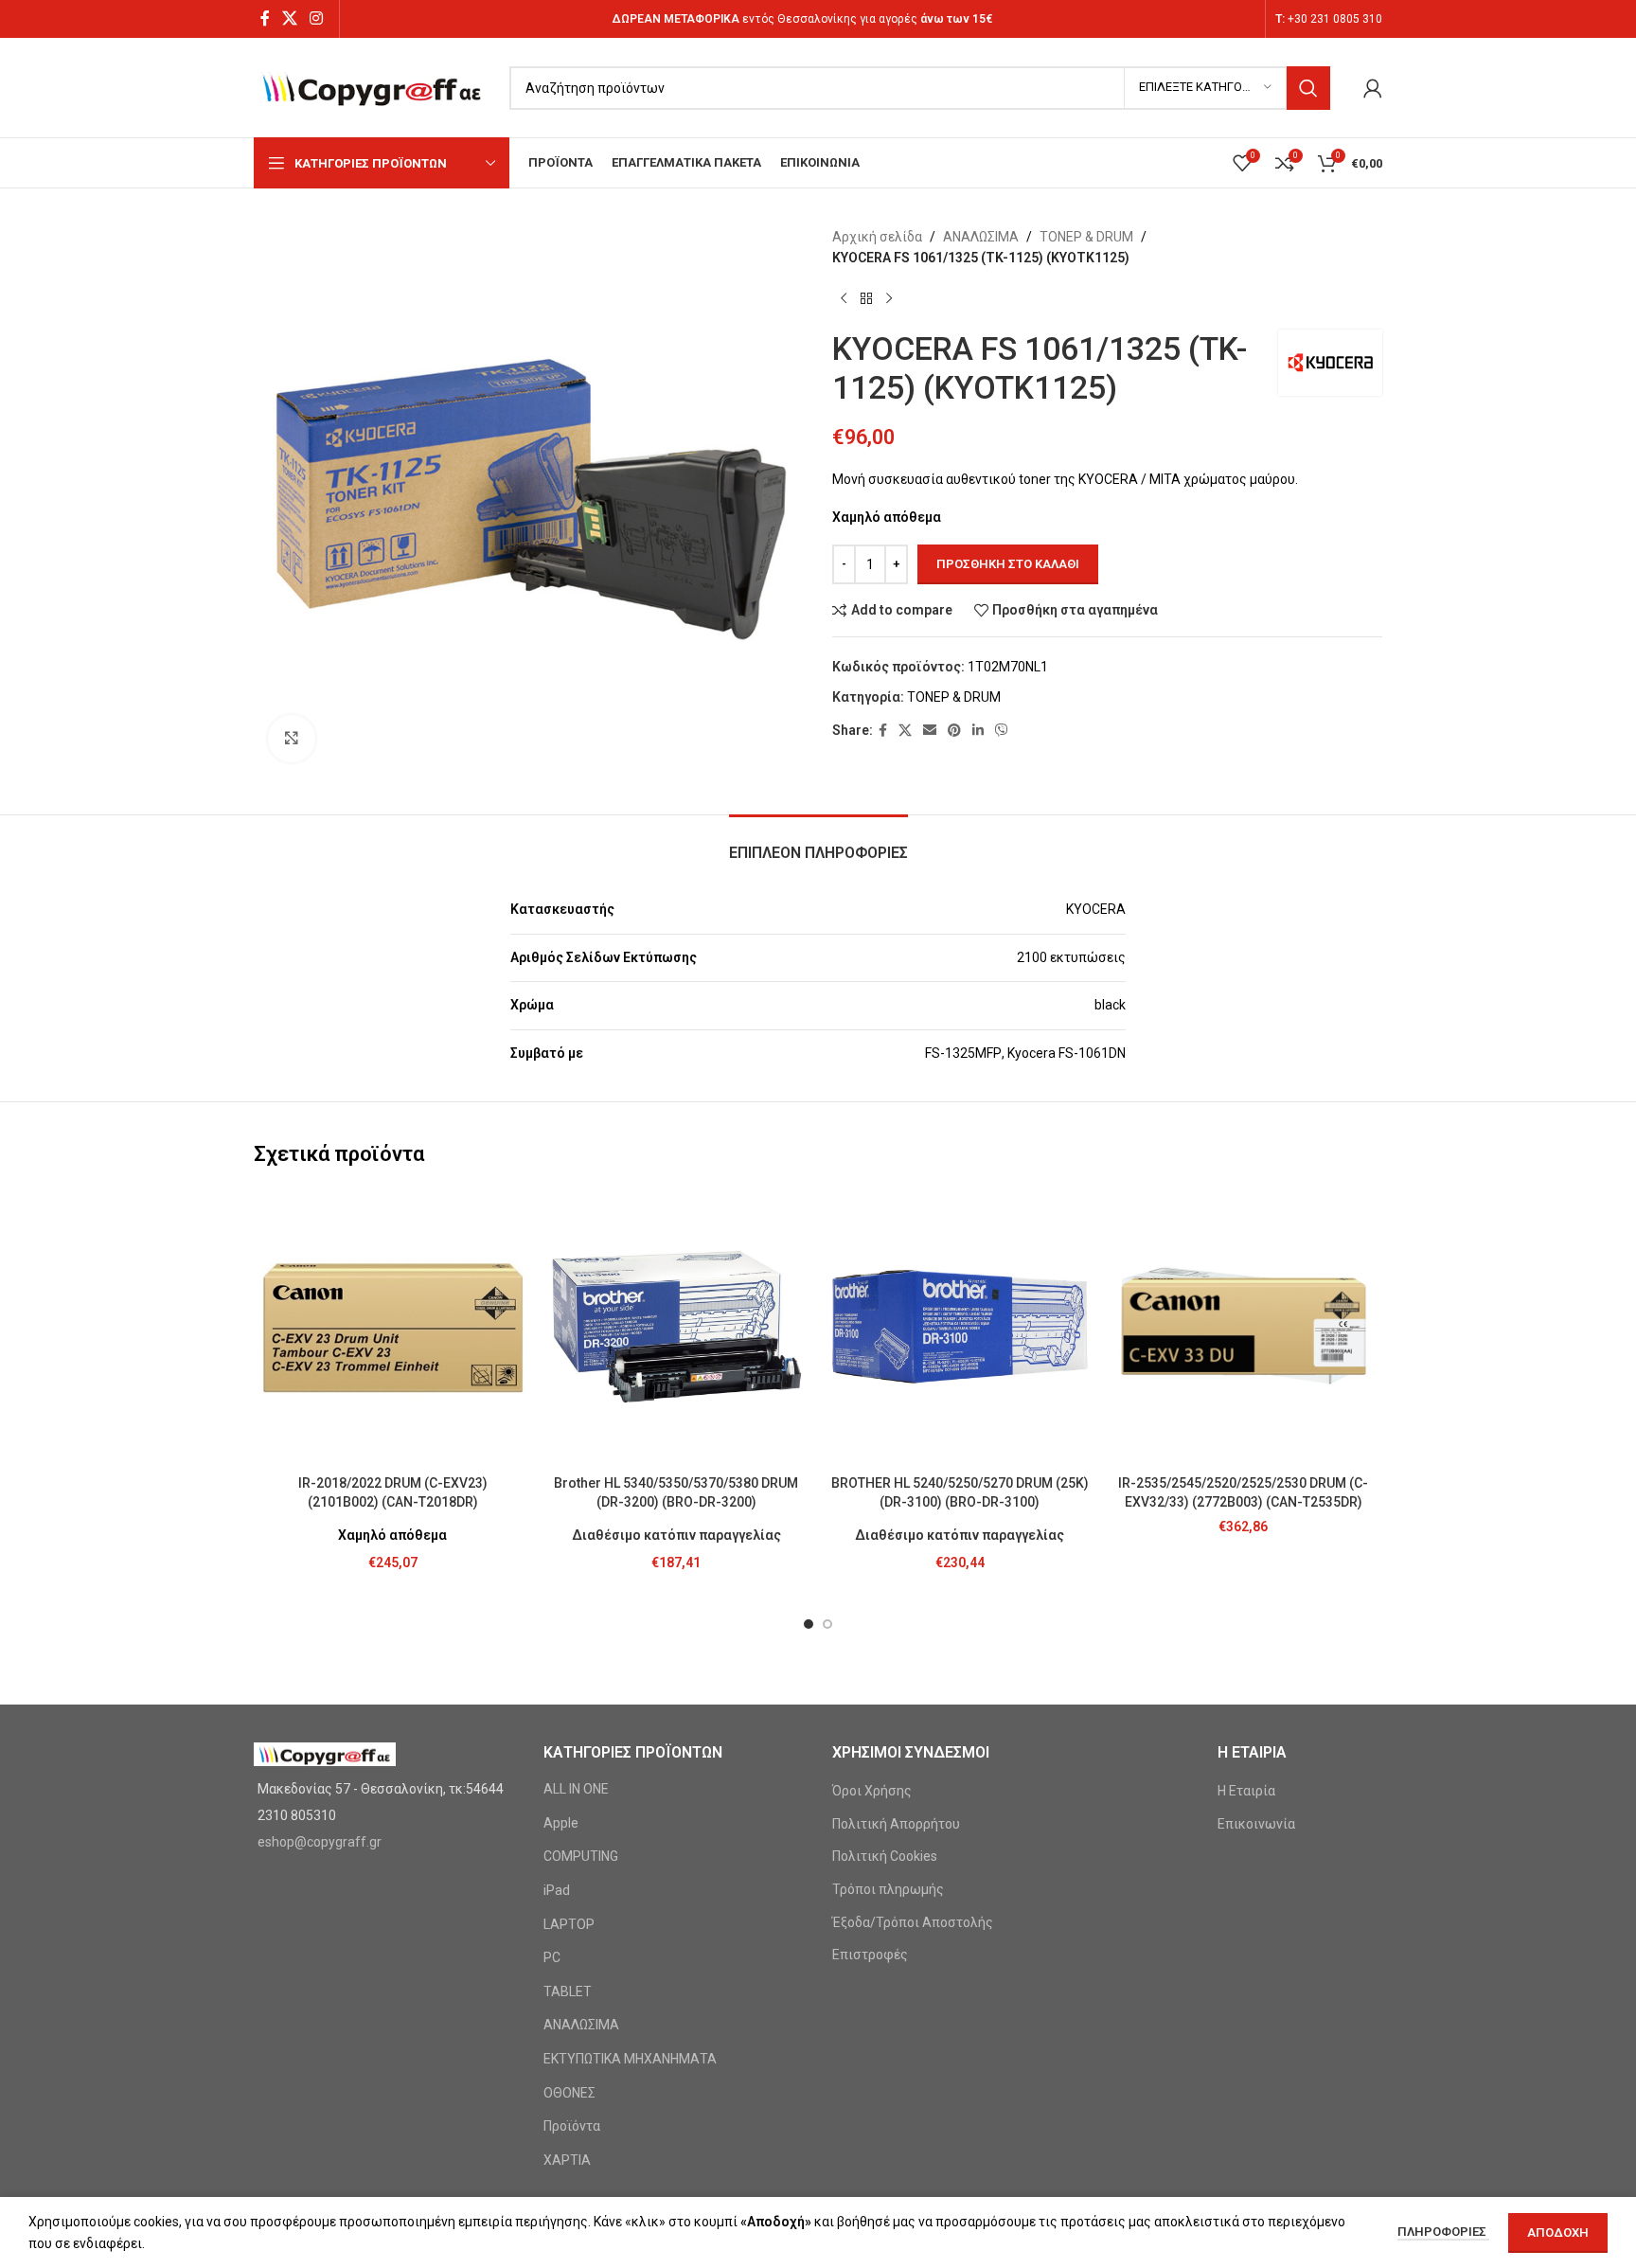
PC (552, 1957)
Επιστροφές (870, 1955)
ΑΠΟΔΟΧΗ (1558, 2232)
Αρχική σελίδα (877, 237)
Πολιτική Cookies (885, 1856)
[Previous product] (844, 299)
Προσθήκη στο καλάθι (1008, 564)
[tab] (818, 843)
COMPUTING (581, 1856)
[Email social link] (930, 731)
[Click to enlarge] (292, 739)
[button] (809, 1624)
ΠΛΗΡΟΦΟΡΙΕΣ (1443, 2232)
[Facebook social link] (265, 18)
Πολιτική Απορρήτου (896, 1824)
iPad (557, 1890)
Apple (561, 1823)
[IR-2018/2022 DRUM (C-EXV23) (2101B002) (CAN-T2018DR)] (393, 1327)
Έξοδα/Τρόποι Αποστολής (913, 1922)
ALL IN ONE (576, 1789)
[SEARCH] (1308, 88)
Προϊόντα (572, 2126)
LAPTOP (569, 1924)
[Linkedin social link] (978, 731)
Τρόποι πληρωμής (888, 1889)
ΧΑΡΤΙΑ (567, 2160)
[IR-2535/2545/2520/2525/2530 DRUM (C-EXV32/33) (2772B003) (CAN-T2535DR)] (1244, 1327)
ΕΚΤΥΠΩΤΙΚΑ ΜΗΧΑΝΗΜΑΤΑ (630, 2059)
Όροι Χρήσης (872, 1791)
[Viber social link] (1002, 731)
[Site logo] (372, 86)
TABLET (568, 1991)
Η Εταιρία (1246, 1791)
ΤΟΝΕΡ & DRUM (1086, 237)
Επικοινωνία (1256, 1824)
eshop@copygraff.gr (320, 1842)
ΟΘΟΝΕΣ (569, 2093)
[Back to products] (866, 299)
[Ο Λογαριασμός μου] (1373, 88)
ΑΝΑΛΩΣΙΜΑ (981, 237)
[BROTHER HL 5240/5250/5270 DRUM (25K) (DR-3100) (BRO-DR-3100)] (960, 1327)
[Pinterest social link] (954, 731)
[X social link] (289, 18)
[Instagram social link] (317, 18)
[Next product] (889, 299)
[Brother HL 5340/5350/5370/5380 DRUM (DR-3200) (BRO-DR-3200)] (677, 1327)
